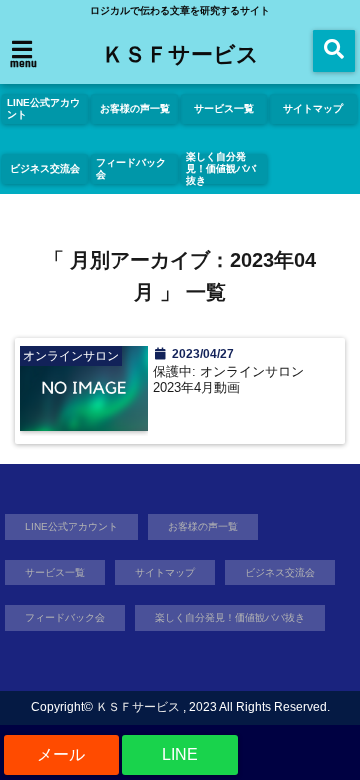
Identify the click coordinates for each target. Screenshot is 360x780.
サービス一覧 (224, 108)
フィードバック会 (131, 168)
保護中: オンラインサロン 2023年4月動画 (235, 380)
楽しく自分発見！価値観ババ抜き (221, 169)
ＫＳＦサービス (180, 53)
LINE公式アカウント (43, 108)
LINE (180, 754)
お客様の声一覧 (135, 108)
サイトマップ (313, 108)
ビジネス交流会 (45, 168)
